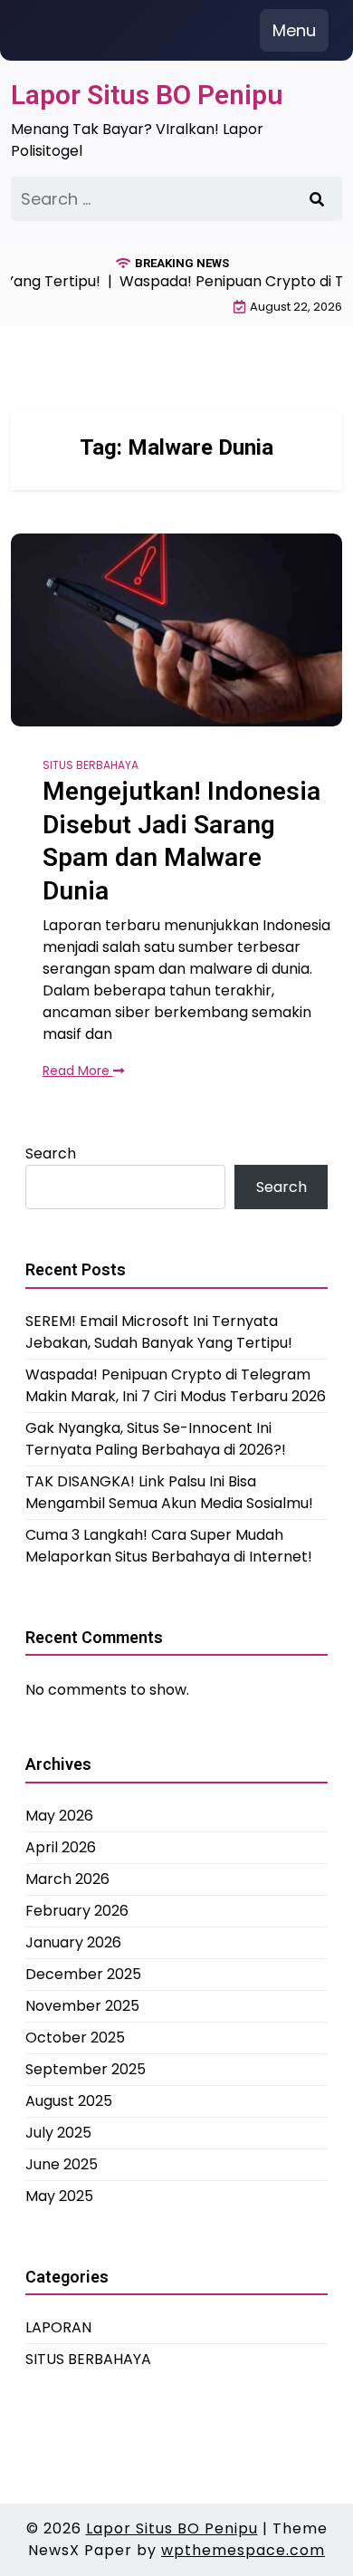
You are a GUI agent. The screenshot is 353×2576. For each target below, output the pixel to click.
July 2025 (58, 2133)
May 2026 (59, 1816)
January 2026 (73, 1942)
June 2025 (62, 2164)
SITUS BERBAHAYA (91, 765)
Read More (78, 1071)
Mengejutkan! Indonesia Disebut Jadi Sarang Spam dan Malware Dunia (181, 841)
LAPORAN (58, 2327)
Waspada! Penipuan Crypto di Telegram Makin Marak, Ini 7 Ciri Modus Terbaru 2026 (176, 1385)
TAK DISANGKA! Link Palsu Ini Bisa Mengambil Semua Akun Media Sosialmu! (169, 1492)
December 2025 (83, 1974)
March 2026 (67, 1879)
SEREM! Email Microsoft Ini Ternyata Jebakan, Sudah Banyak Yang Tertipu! (159, 1332)
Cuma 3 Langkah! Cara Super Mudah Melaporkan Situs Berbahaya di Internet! (169, 1546)
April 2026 (61, 1847)
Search (51, 1153)
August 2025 (69, 2101)
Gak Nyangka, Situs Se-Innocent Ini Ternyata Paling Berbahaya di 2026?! (156, 1439)
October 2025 (75, 2038)
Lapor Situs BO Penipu (147, 95)
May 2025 (59, 2196)
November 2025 (82, 2006)
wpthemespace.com (243, 2550)
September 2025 (86, 2069)
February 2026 (77, 1911)
